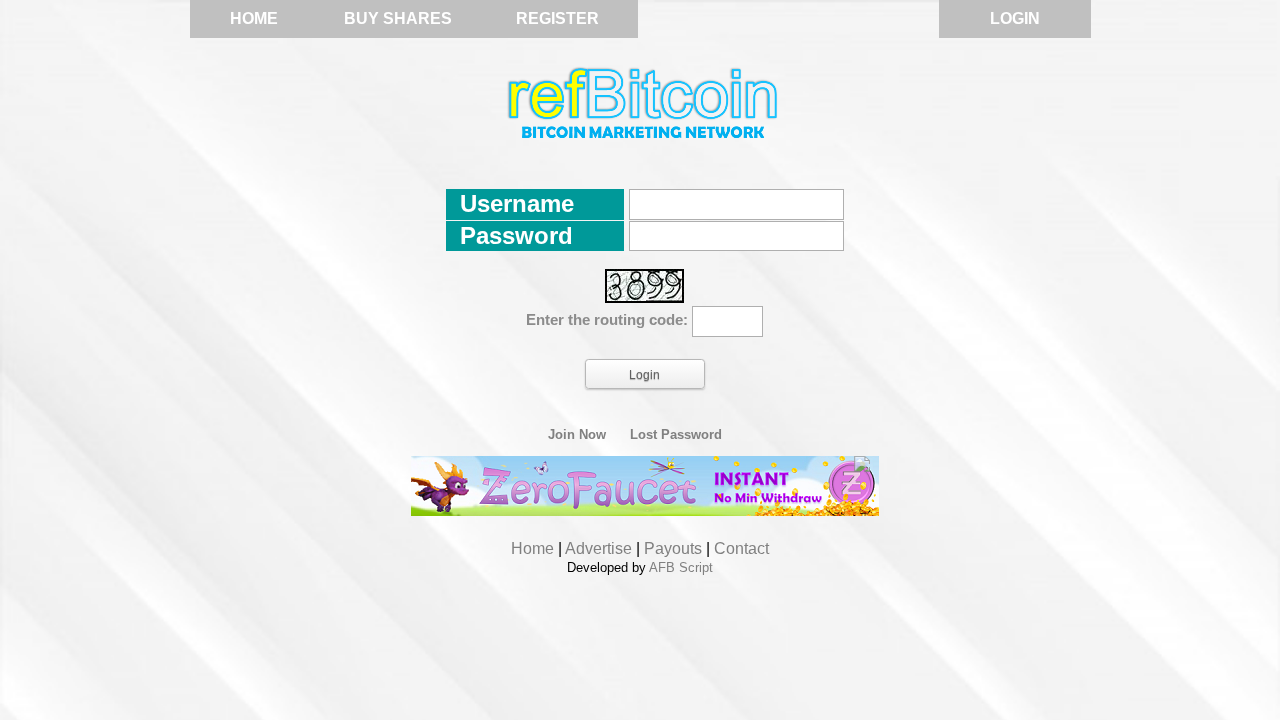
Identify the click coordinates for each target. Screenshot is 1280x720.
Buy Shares (398, 18)
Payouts (673, 548)
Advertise (598, 548)
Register (557, 18)
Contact (741, 548)
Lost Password (676, 435)
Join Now (577, 435)
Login (1015, 18)
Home (254, 18)
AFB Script (681, 567)
